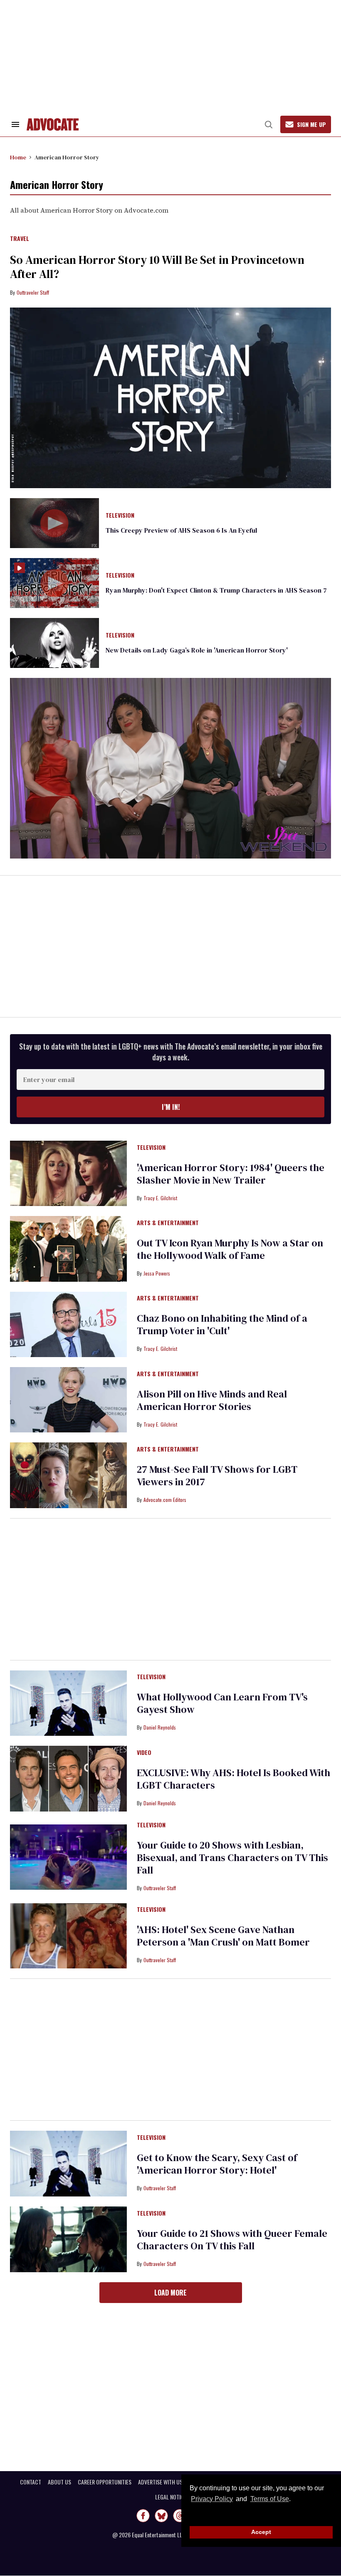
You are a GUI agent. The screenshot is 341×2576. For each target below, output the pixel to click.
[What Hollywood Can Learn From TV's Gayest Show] (68, 1702)
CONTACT (31, 2482)
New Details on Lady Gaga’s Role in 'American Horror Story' (197, 650)
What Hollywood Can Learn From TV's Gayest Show (222, 1703)
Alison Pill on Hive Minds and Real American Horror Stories (212, 1400)
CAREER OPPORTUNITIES (105, 2482)
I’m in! (171, 1107)
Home (18, 157)
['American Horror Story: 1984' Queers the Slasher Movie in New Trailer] (68, 1173)
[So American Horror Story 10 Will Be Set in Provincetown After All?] (170, 398)
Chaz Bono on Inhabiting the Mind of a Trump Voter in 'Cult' (222, 1324)
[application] (170, 768)
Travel (20, 239)
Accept (261, 2532)
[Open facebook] (143, 2516)
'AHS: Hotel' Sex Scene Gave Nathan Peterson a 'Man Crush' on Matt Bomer (223, 1936)
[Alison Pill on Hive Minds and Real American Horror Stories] (68, 1399)
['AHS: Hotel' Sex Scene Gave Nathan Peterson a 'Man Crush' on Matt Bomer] (68, 1935)
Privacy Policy (212, 2499)
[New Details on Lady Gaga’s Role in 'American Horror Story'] (54, 643)
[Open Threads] (180, 2516)
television (120, 516)
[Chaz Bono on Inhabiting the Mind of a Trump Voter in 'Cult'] (68, 1324)
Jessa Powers (157, 1273)
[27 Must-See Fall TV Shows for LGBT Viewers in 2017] (68, 1475)
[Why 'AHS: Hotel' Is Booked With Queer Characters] (68, 1778)
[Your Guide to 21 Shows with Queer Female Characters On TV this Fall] (68, 2239)
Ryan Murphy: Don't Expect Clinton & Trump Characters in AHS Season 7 (216, 590)
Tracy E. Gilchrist (160, 1198)
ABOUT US (59, 2482)
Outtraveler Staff (33, 292)
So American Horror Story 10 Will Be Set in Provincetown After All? (157, 267)
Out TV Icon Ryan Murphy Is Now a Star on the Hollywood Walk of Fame (230, 1249)
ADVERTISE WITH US (160, 2482)
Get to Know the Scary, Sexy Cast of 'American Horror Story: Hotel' (217, 2164)
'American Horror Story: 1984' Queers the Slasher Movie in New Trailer (231, 1174)
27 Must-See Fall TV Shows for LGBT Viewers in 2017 (217, 1475)
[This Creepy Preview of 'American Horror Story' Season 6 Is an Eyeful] (54, 522)
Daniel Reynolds (160, 1727)
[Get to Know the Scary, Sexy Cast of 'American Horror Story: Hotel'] (68, 2163)
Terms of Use (269, 2499)
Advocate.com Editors (165, 1500)
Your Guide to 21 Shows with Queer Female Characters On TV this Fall (232, 2240)
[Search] (269, 124)
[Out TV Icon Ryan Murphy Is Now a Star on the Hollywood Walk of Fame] (68, 1248)
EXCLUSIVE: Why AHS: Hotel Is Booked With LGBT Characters (234, 1779)
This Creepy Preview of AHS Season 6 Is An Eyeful (181, 530)
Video (144, 1753)
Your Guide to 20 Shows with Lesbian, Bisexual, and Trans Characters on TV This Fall (232, 1858)
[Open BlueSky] (161, 2516)
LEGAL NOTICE (171, 2497)
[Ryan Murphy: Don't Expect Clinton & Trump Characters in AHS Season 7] (54, 583)
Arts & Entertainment (168, 1223)
